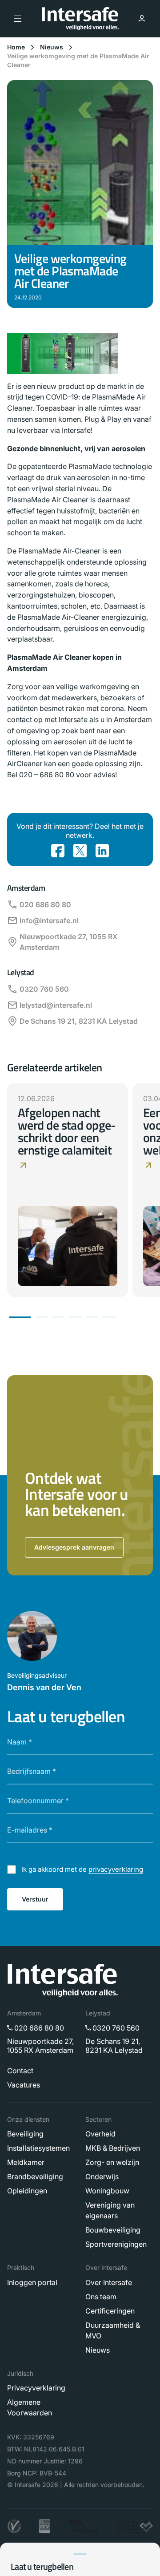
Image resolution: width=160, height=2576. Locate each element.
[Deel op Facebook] (58, 851)
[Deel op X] (80, 851)
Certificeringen (110, 2311)
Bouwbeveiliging (113, 2230)
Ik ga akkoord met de (82, 1869)
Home (16, 47)
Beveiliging (25, 2134)
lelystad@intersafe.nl (56, 1005)
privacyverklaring (116, 1869)
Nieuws (52, 47)
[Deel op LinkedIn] (102, 851)
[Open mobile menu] (18, 19)
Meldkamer (26, 2162)
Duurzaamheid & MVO (113, 2330)
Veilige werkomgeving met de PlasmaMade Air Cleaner (78, 60)
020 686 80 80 (45, 904)
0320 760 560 (44, 989)
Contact (20, 2071)
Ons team (101, 2297)
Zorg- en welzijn (112, 2162)
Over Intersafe (109, 2282)
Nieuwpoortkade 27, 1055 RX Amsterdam (68, 942)
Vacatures (24, 2085)
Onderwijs (102, 2176)
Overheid (100, 2134)
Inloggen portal (32, 2282)
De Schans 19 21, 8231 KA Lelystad (79, 1021)
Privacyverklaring (36, 2388)
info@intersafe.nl (49, 921)
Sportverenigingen (116, 2244)
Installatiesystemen (38, 2148)
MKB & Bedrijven (113, 2148)
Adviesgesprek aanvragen (74, 1547)
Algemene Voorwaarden (30, 2407)
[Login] (142, 19)
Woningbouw (107, 2191)
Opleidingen (27, 2191)
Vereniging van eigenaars (110, 2210)
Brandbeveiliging (35, 2176)
